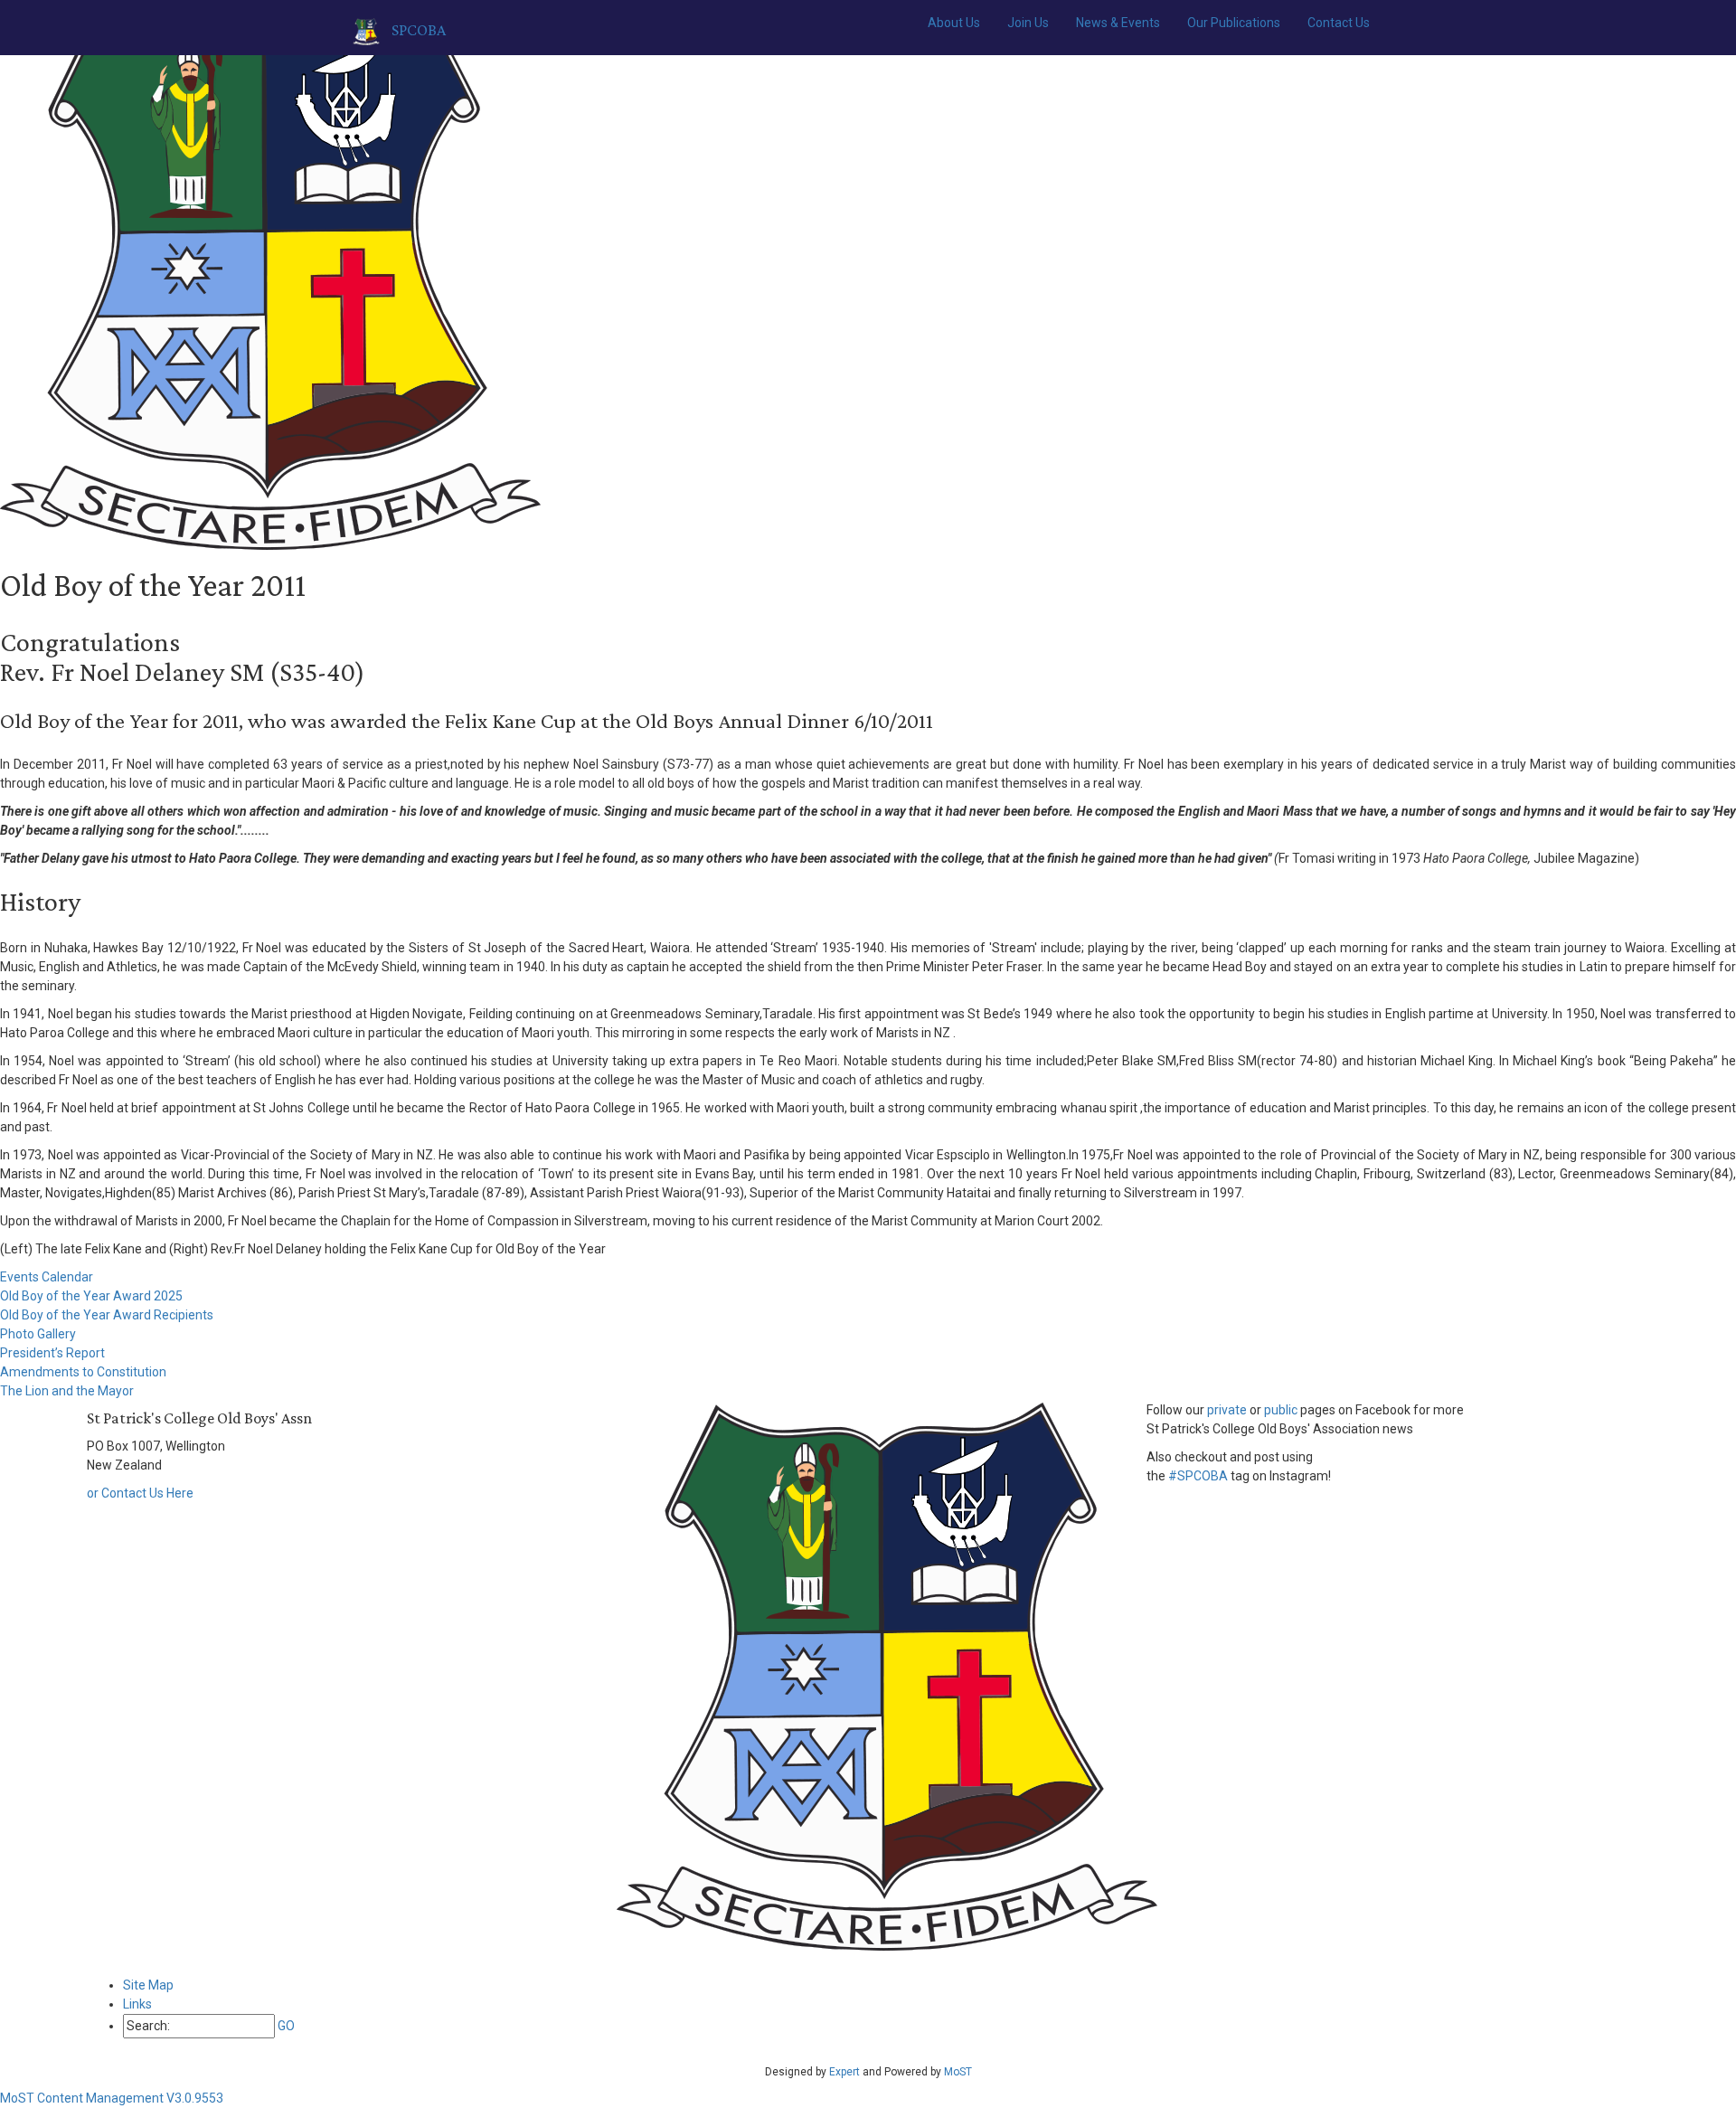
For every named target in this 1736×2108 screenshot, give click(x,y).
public (1281, 1410)
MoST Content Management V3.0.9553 (112, 2098)
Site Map (148, 1985)
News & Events (1118, 23)
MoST (958, 2072)
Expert (844, 2072)
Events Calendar (47, 1277)
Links (137, 2004)
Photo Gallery (38, 1334)
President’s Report (52, 1353)
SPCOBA (417, 30)
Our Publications (1234, 23)
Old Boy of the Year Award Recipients (107, 1315)
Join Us (1028, 23)
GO (286, 2026)
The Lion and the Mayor (67, 1391)
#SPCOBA (1198, 1476)
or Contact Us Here (140, 1493)
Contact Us (1339, 23)
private (1227, 1410)
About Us (954, 23)
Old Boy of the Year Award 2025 (91, 1296)
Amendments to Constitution (83, 1372)
